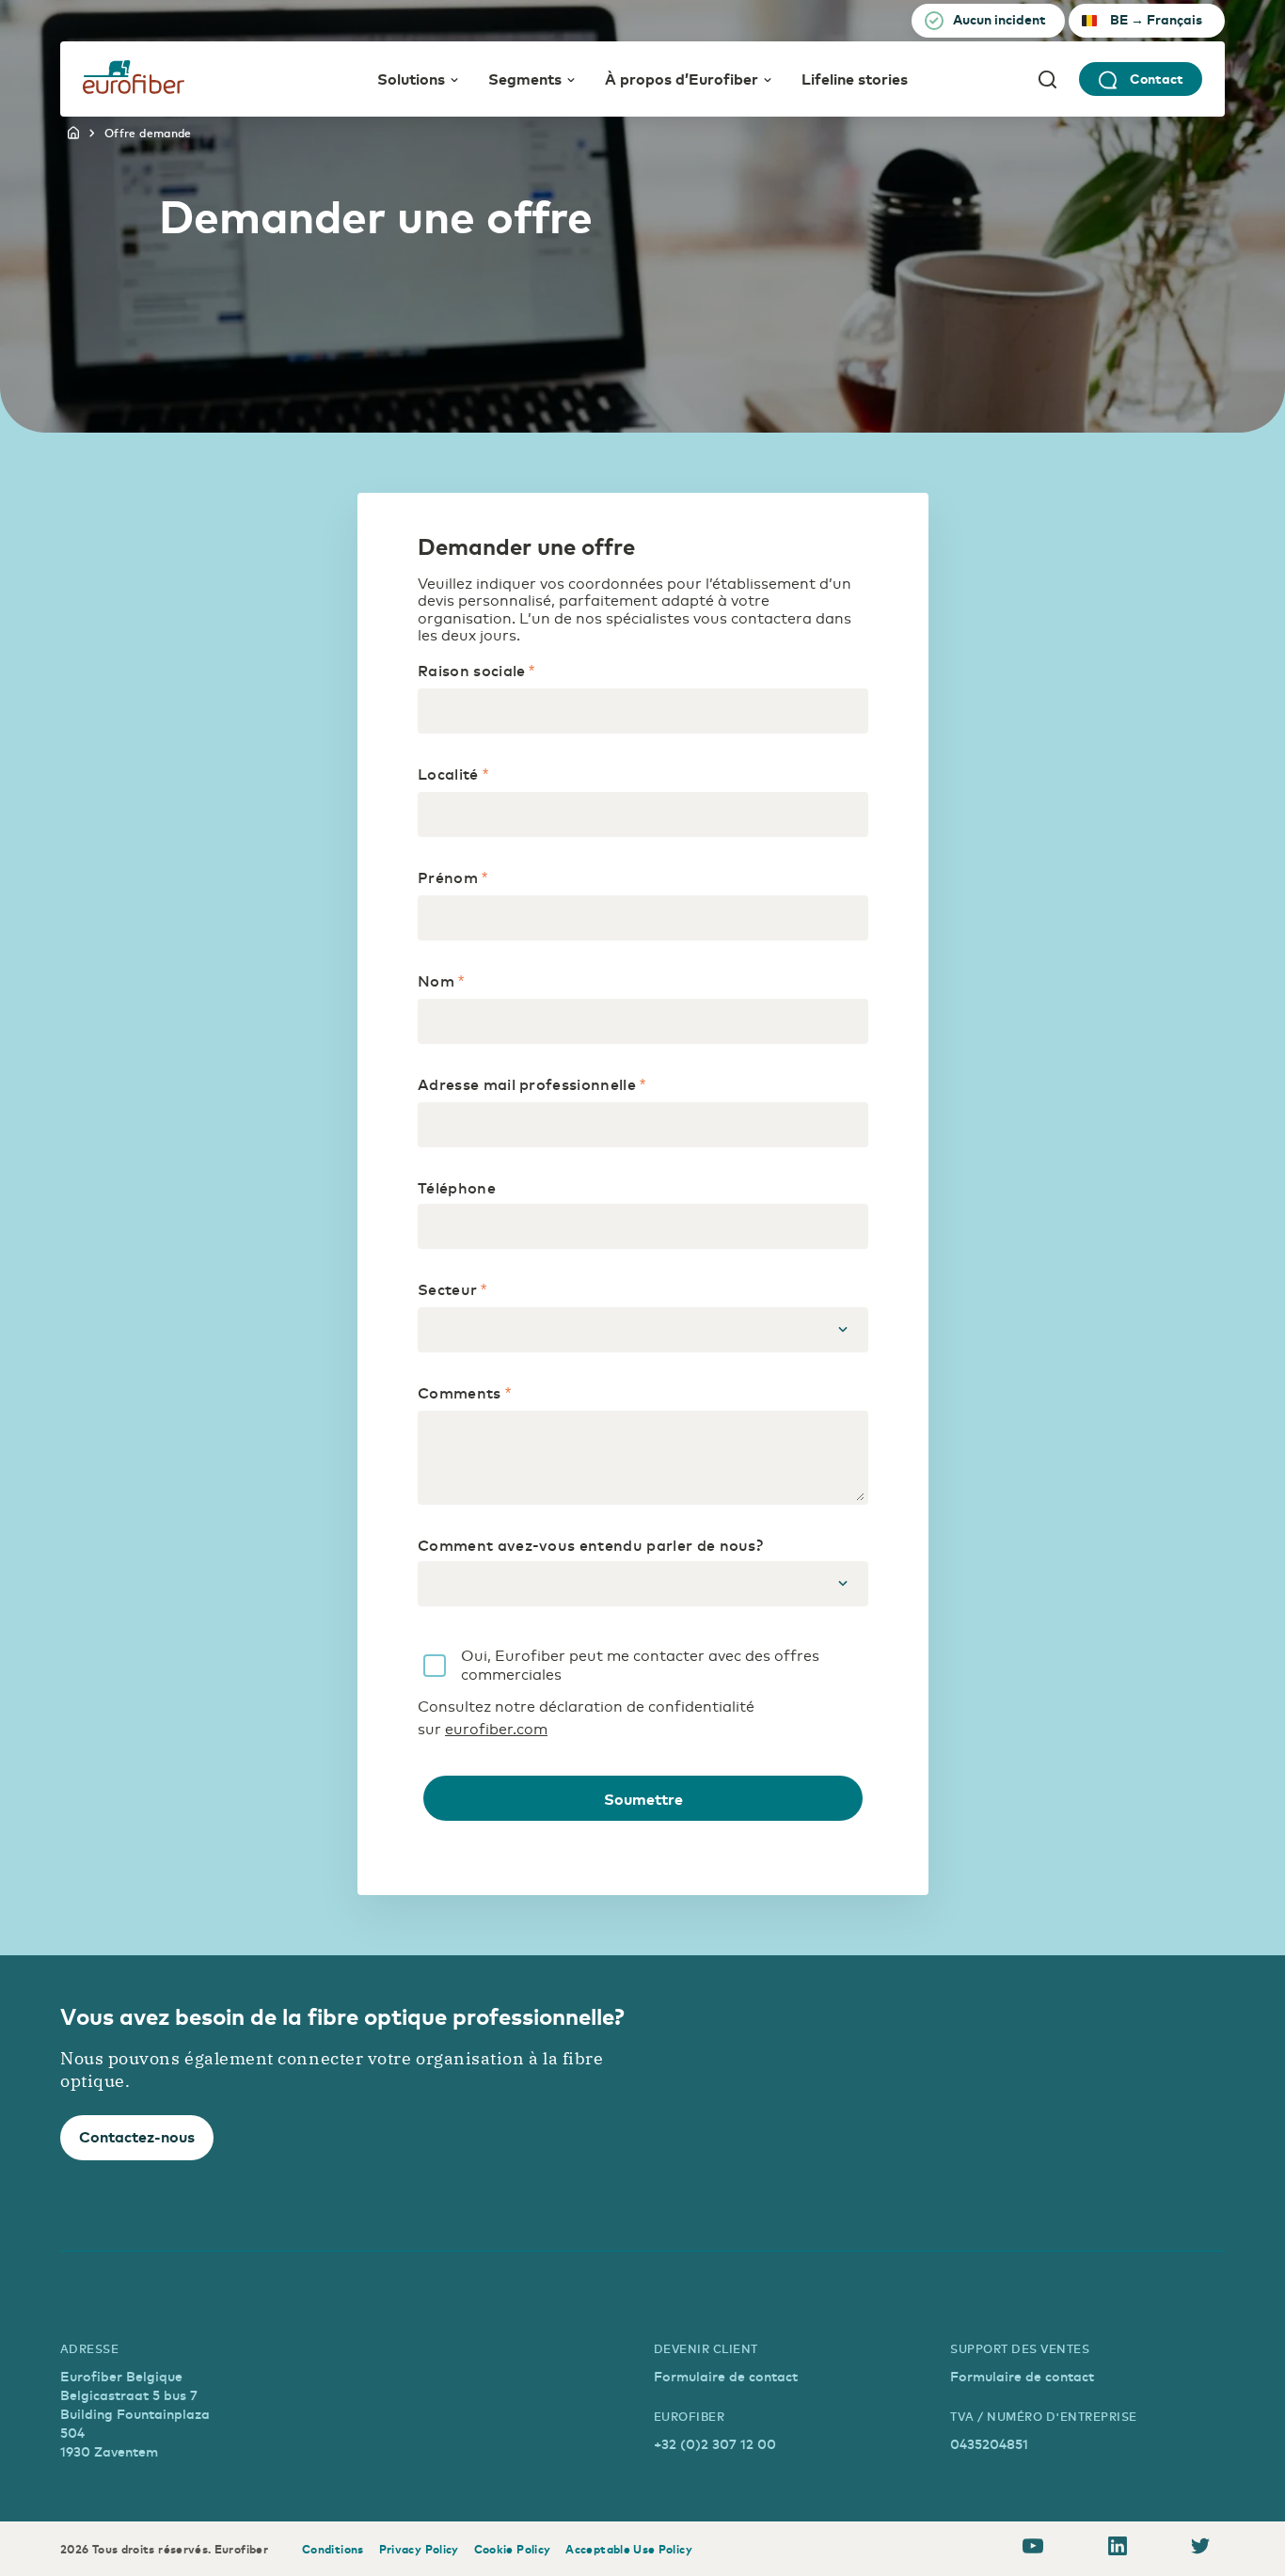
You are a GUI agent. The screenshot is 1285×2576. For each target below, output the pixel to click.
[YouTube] (1033, 2549)
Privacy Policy (419, 2549)
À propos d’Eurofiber (682, 78)
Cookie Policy (513, 2549)
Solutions (411, 78)
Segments (525, 78)
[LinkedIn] (1118, 2549)
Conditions (333, 2549)
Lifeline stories (855, 78)
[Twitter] (1200, 2549)
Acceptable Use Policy (629, 2549)
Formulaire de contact (726, 2376)
